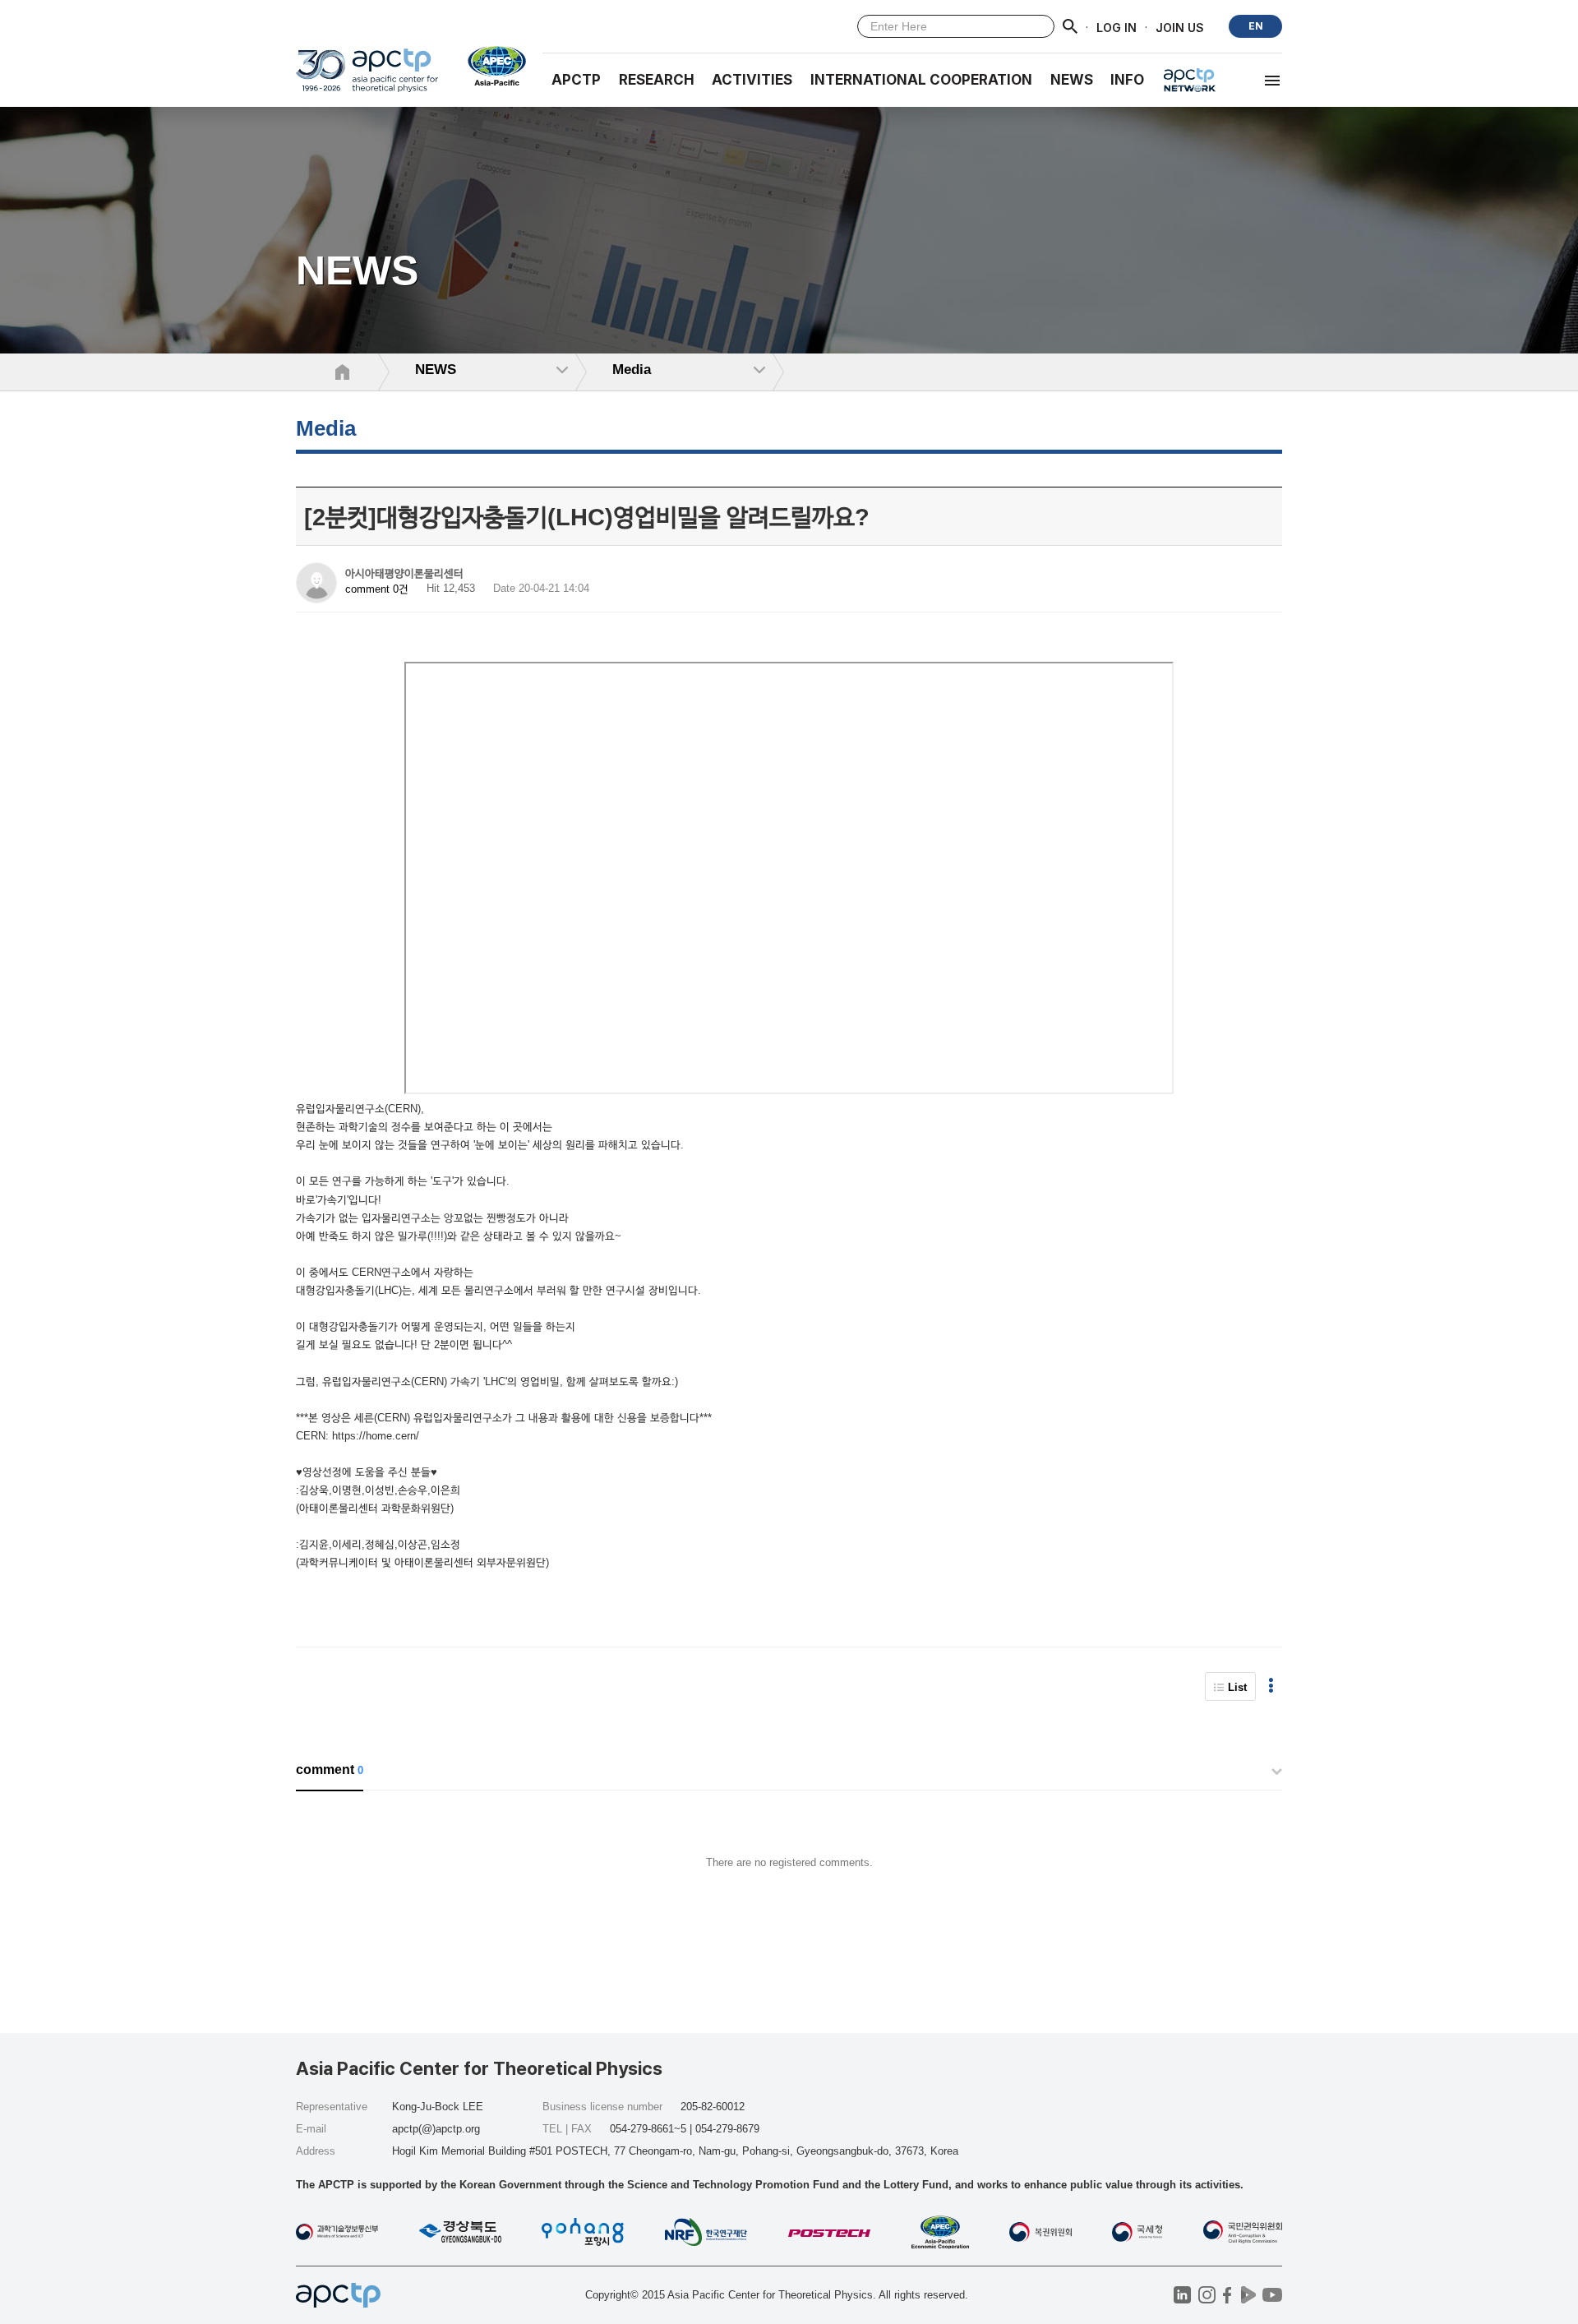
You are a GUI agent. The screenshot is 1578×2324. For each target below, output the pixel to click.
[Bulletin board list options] (1271, 1686)
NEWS (1072, 80)
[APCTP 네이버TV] (1248, 2295)
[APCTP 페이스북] (1227, 2295)
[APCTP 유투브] (1272, 2295)
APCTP (576, 80)
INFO (1127, 80)
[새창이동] (490, 66)
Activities (752, 80)
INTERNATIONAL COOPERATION (921, 80)
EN (1256, 26)
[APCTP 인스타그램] (1207, 2295)
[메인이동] (367, 78)
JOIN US (1180, 27)
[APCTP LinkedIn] (1182, 2295)
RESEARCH (657, 80)
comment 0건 (377, 589)
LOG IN (1117, 27)
